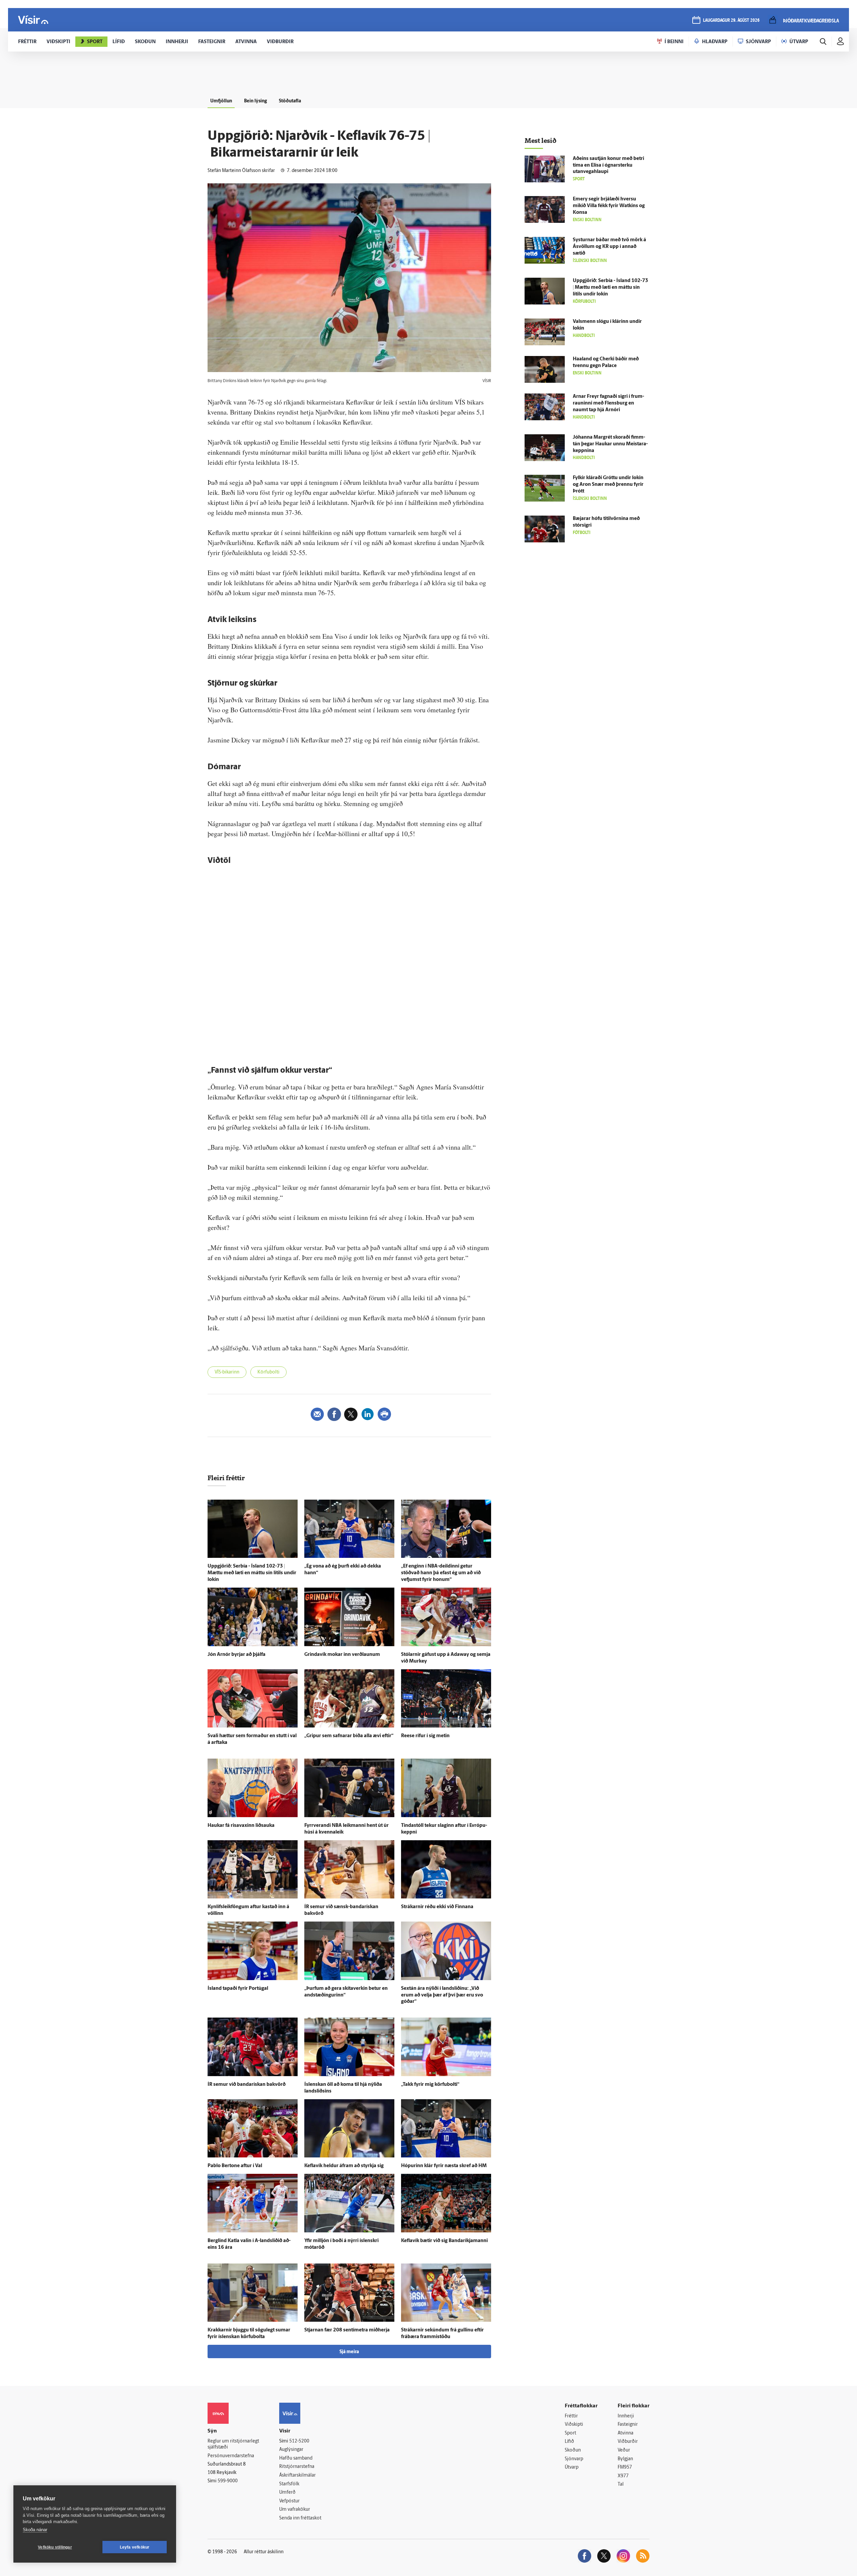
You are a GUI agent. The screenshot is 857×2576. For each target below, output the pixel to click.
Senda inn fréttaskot (300, 2518)
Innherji (626, 2416)
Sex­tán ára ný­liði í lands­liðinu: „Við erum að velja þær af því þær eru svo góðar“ (442, 1995)
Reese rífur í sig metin (425, 1736)
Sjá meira (349, 2352)
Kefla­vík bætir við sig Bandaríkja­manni (444, 2241)
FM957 (625, 2467)
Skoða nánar (35, 2530)
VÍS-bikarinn (227, 1372)
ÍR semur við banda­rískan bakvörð (247, 2085)
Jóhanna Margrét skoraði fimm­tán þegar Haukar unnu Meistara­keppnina (610, 444)
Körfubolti (268, 1372)
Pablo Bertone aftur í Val (235, 2166)
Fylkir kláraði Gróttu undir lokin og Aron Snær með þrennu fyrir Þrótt (608, 485)
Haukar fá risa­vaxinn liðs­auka (241, 1826)
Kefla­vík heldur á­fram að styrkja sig (344, 2166)
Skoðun (573, 2450)
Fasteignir (628, 2425)
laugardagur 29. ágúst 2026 (731, 21)
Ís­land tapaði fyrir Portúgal (238, 1989)
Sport (570, 2433)
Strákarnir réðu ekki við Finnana (437, 1907)
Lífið (569, 2442)
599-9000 (228, 2481)
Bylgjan (625, 2459)
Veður (624, 2450)
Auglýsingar (291, 2450)
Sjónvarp (574, 2459)
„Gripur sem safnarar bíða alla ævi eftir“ (349, 1736)
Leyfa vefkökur (135, 2547)
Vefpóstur (289, 2501)
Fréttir (571, 2416)
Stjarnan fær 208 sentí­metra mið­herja (347, 2330)
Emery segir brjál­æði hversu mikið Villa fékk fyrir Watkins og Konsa (609, 206)
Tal (621, 2484)
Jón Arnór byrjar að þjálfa (237, 1655)
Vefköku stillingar (55, 2547)
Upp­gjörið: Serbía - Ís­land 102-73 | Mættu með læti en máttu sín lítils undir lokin (252, 1573)
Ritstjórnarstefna (297, 2467)
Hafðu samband (296, 2458)
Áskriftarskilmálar (297, 2475)
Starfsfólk (289, 2484)
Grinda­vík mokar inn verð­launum (342, 1655)
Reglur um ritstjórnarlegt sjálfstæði (233, 2445)
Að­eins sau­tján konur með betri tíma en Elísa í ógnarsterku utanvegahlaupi (608, 165)
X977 (623, 2476)
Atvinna (626, 2433)
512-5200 (299, 2441)
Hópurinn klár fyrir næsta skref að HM (444, 2166)
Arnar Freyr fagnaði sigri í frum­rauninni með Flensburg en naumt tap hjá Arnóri (608, 403)
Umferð (287, 2493)
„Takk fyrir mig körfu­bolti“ (430, 2085)
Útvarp (572, 2467)
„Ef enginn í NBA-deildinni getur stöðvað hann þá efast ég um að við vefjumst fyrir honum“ (441, 1573)
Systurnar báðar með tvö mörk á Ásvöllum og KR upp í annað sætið (609, 247)
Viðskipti (574, 2425)
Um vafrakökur (295, 2510)
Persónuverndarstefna (231, 2456)
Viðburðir (628, 2442)
